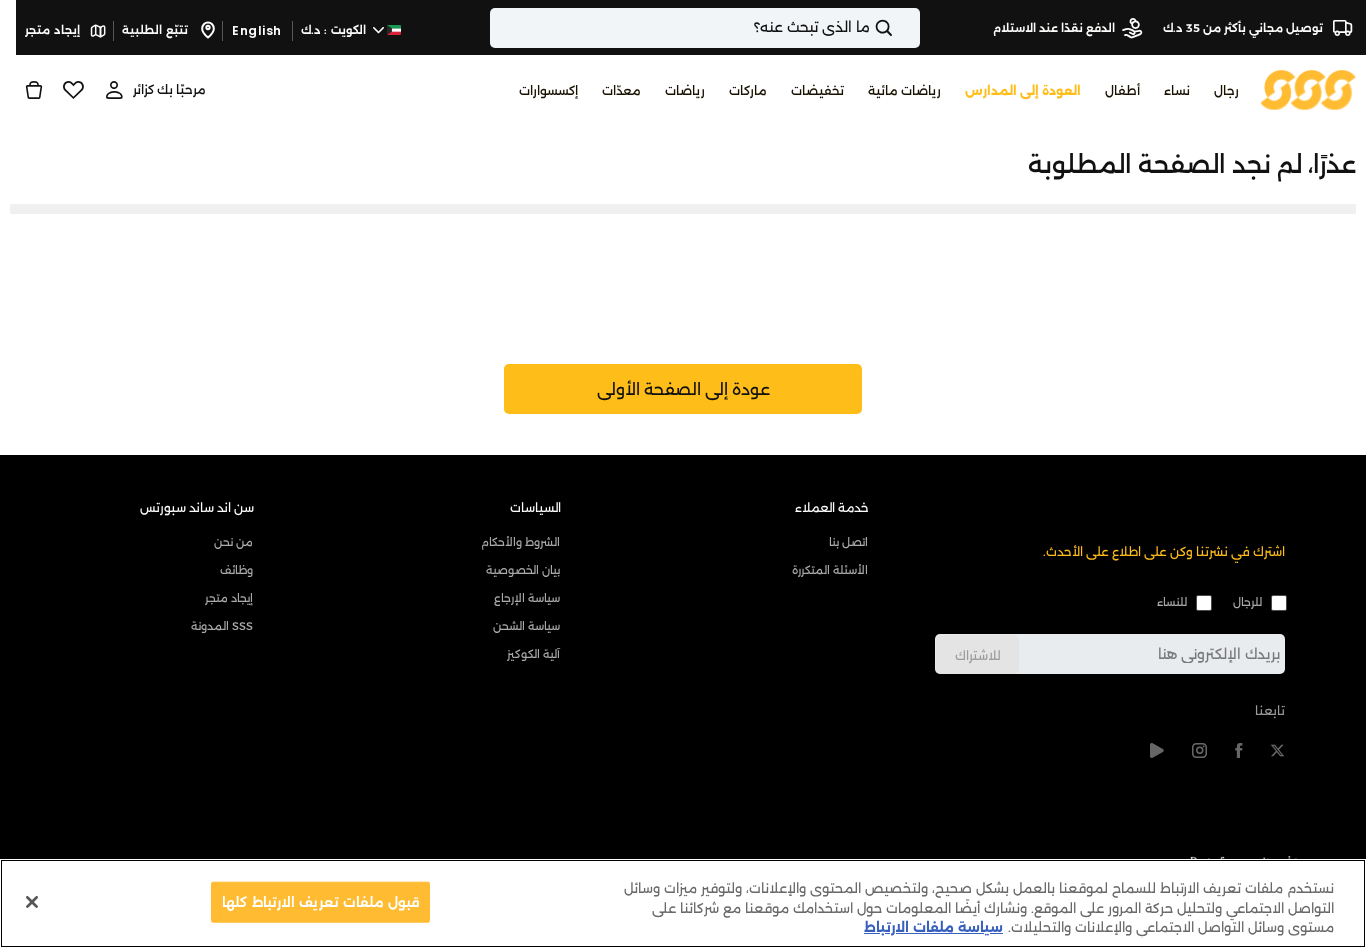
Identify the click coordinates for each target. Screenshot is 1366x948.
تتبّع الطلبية (156, 30)
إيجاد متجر (54, 30)
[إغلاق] (32, 902)
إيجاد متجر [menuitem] (229, 598)
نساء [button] (1177, 90)
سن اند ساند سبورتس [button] (197, 507)
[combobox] (705, 28)
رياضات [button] (685, 90)
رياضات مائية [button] (904, 90)
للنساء (1172, 602)
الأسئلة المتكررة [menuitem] (829, 570)
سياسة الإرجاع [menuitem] (527, 598)
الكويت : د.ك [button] (335, 30)
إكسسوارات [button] (548, 90)
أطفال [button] (1122, 90)
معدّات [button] (621, 90)
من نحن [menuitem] (233, 542)
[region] (683, 903)
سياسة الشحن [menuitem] (526, 626)
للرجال (1247, 602)
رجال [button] (1226, 90)
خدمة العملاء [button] (832, 507)
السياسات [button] (535, 507)
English (257, 30)
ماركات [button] (748, 90)
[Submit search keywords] (901, 28)
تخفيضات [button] (817, 90)
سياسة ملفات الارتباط (933, 927)
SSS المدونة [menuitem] (222, 626)
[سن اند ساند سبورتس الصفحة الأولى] (1308, 88)
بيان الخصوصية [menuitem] (523, 570)
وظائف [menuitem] (236, 570)
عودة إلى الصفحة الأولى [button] (683, 389)
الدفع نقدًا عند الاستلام (1054, 28)
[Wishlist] (73, 90)
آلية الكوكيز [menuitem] (533, 654)
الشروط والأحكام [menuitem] (520, 542)
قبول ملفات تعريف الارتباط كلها (320, 901)
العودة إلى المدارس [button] (1023, 90)
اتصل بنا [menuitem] (848, 542)
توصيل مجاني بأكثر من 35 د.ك (1244, 28)
